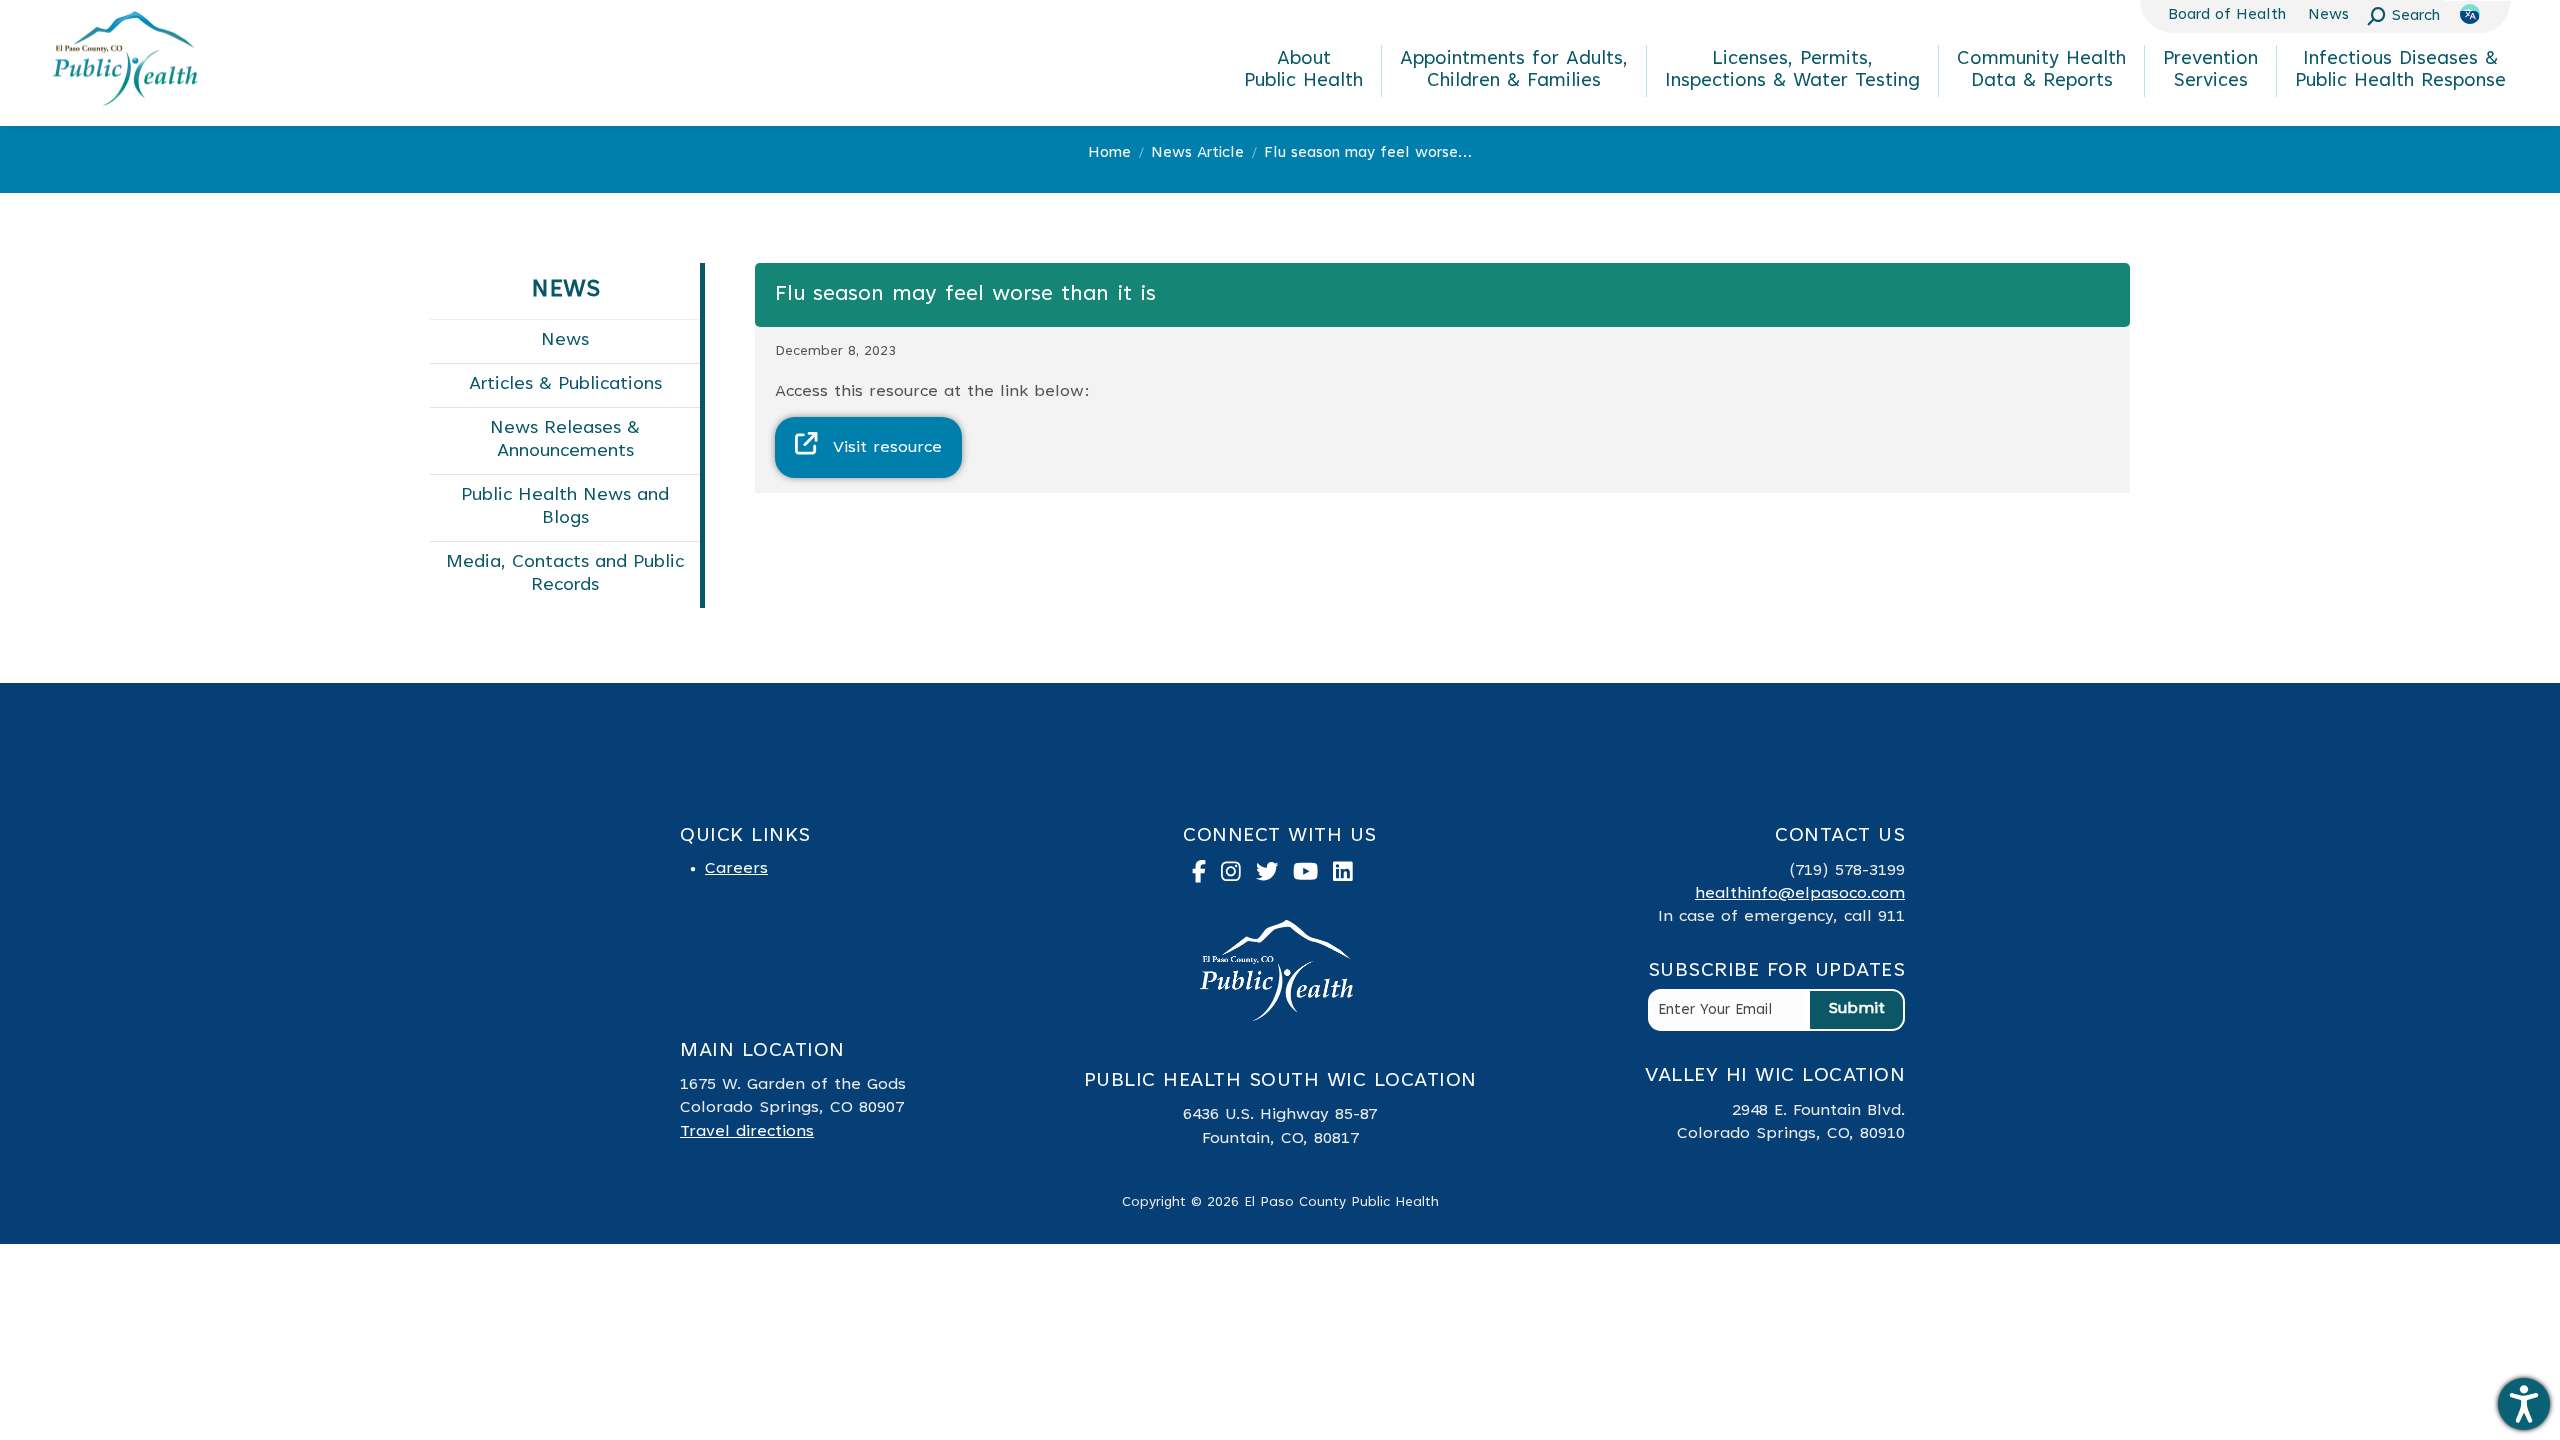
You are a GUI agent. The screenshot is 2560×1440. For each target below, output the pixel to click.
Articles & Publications (565, 385)
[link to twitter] (1275, 876)
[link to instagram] (1238, 876)
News (565, 341)
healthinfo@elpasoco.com (1800, 894)
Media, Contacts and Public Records (565, 574)
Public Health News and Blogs (565, 507)
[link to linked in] (1350, 876)
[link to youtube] (1313, 876)
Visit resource (887, 448)
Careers (736, 869)
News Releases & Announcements (565, 440)
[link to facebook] (1206, 876)
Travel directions (747, 1132)
